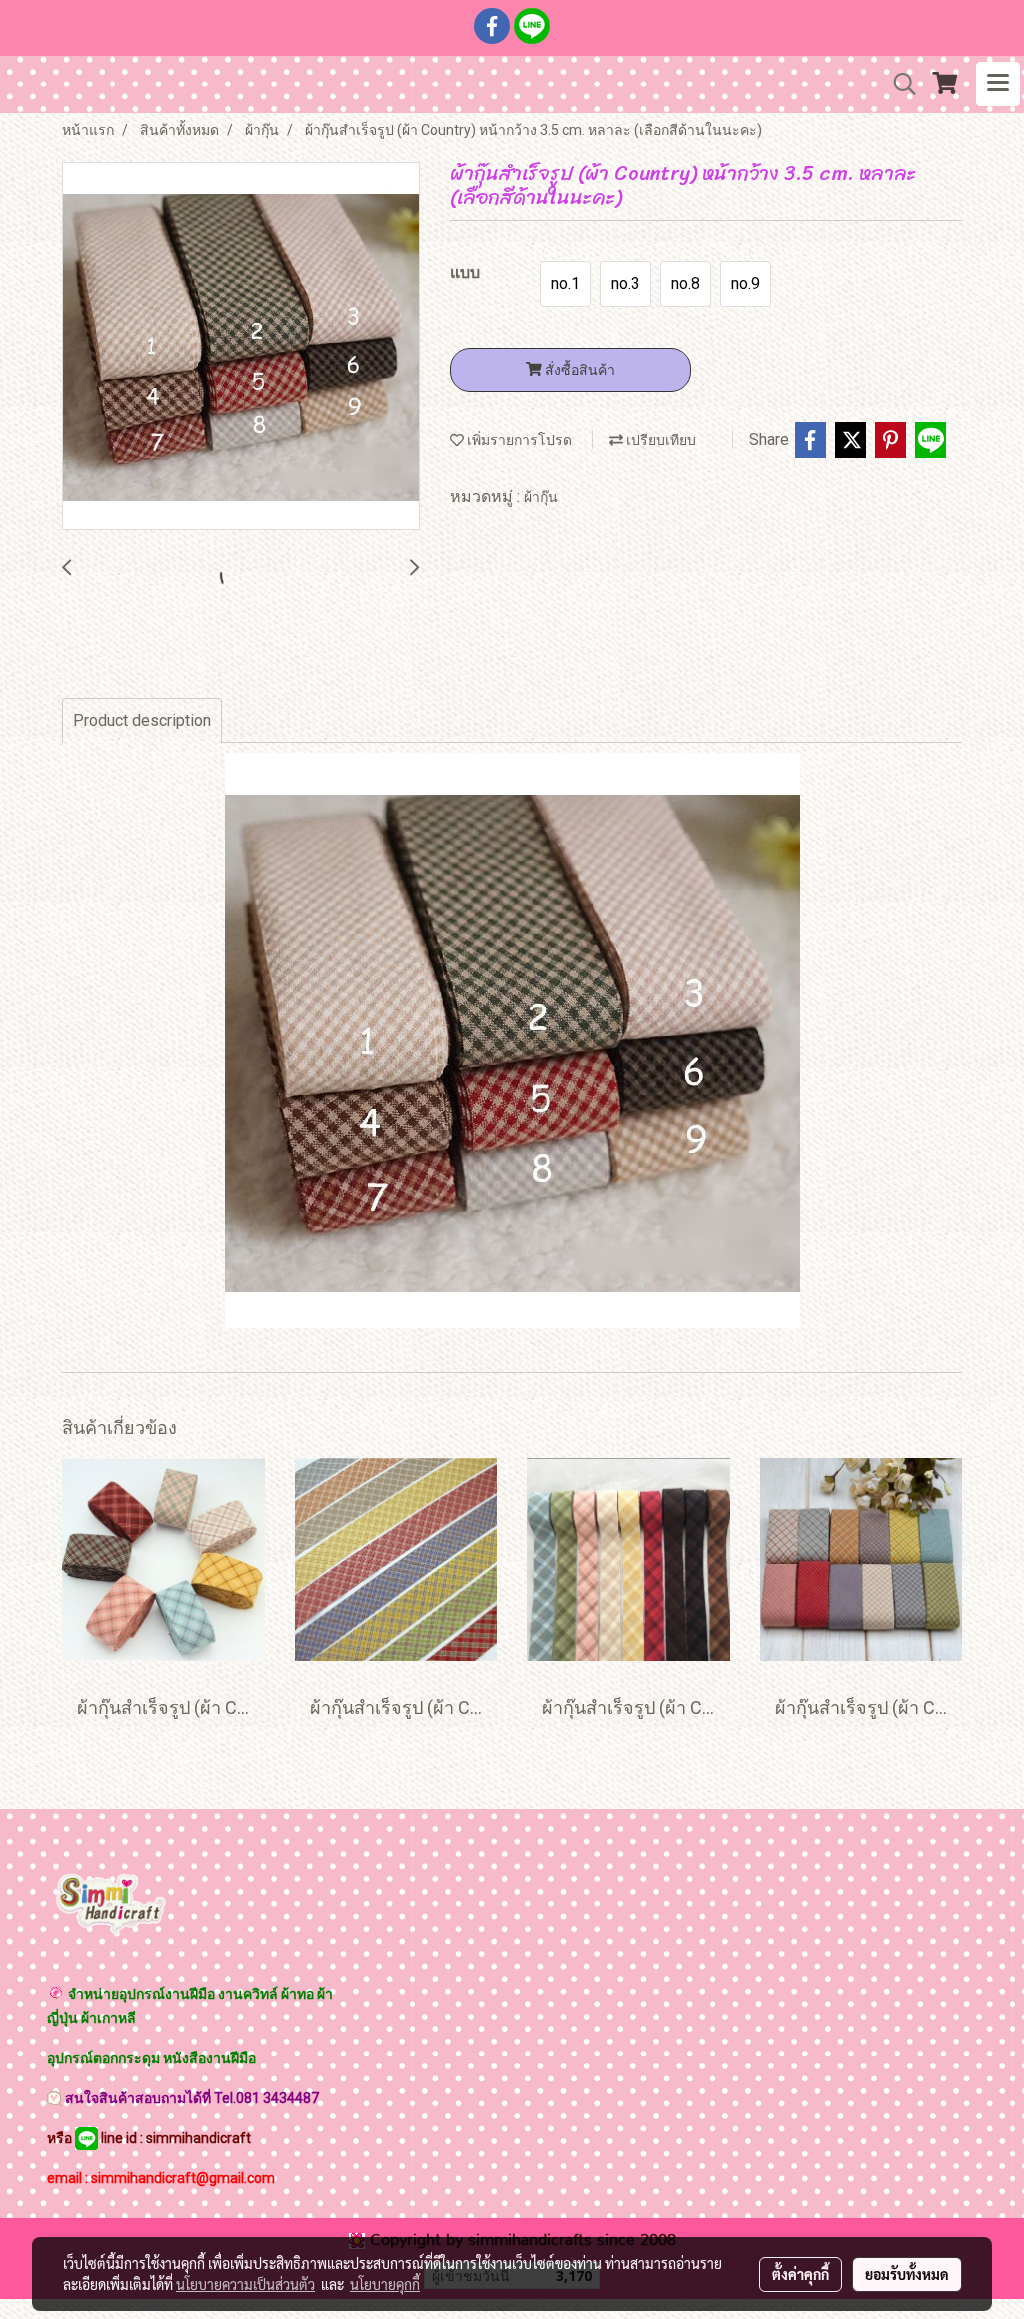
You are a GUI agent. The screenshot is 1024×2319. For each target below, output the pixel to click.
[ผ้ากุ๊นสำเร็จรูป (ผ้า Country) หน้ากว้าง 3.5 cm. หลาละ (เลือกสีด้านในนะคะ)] (241, 347)
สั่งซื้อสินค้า (578, 370)
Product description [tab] (142, 720)
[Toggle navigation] (998, 84)
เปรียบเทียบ (659, 440)
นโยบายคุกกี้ (385, 2284)
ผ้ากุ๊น (541, 497)
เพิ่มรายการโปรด (518, 440)
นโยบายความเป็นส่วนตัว (245, 2284)
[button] (898, 84)
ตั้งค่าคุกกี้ (800, 2274)
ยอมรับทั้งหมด (907, 2274)
